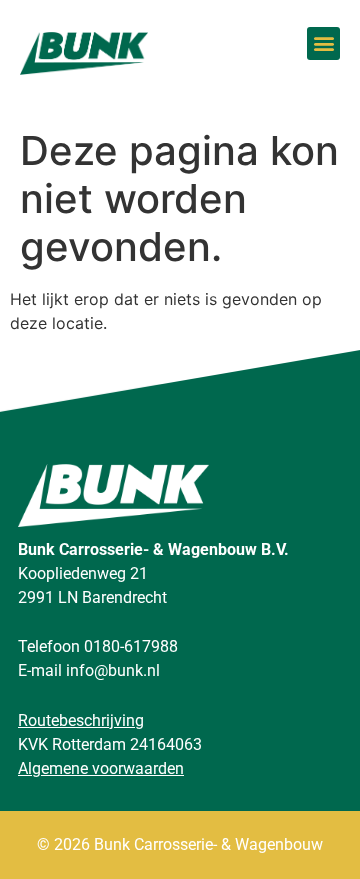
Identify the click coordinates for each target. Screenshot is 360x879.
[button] (323, 43)
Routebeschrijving (81, 720)
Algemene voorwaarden (101, 768)
